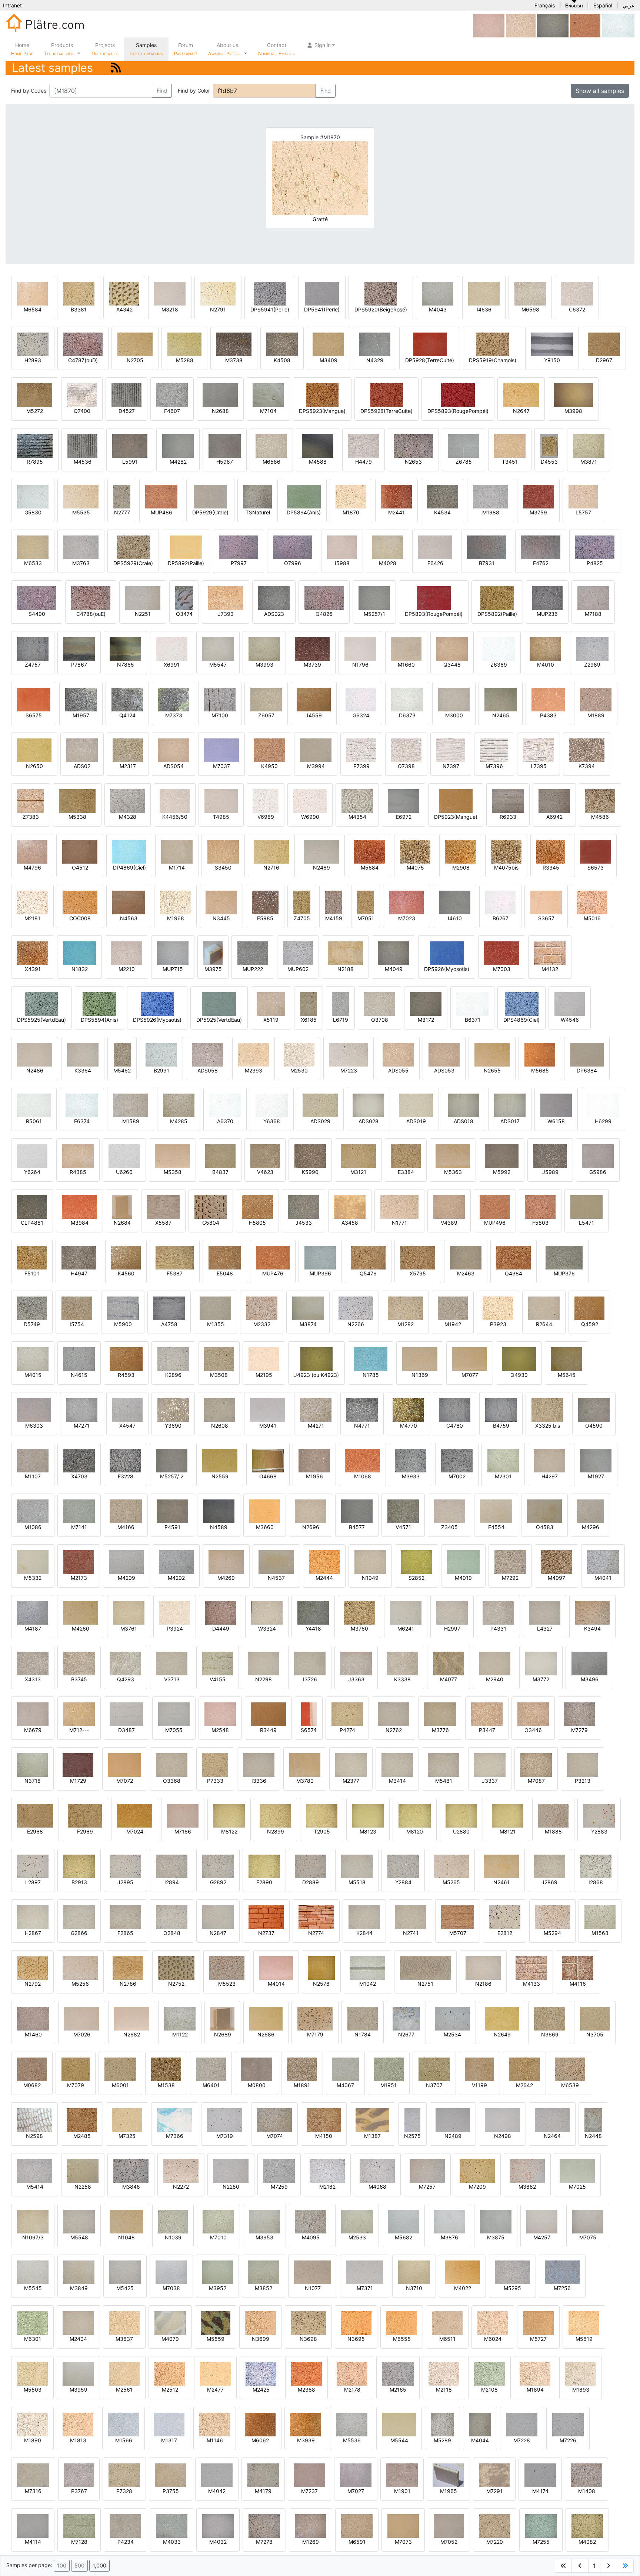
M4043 (438, 309)
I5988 (342, 563)
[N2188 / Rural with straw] (345, 953)
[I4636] (484, 293)
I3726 (310, 1679)
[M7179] (315, 2018)
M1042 (368, 1984)
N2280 (231, 2187)
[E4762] (541, 547)
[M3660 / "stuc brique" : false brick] (265, 1511)
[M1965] (448, 2475)
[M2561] (124, 2373)
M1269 (311, 2542)
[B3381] (79, 293)
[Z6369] (499, 648)
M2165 (398, 2390)
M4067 (345, 2085)
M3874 (308, 1324)
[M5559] (216, 2323)
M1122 (180, 2034)
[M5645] (566, 1359)
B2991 (161, 1070)
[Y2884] (403, 1866)
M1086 (33, 1527)
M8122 (229, 1831)
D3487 (126, 1730)
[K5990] (310, 1156)
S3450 (223, 867)
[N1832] (79, 953)
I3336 (259, 1781)
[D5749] (32, 1308)
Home (22, 49)
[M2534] (452, 2018)
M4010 (546, 665)
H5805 (257, 1223)
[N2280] (231, 2170)
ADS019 (416, 1121)
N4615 (79, 1375)
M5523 (227, 1984)
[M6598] (530, 293)
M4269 (226, 1578)
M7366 (175, 2136)
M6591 (357, 2542)
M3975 (213, 969)
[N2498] (502, 2120)
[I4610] (455, 902)
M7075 (588, 2237)
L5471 (586, 1223)
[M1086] (33, 1511)
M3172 (426, 1020)
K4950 (269, 766)
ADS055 (398, 1070)
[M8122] (229, 1815)
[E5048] (225, 1257)
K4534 (442, 512)
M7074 (275, 2136)
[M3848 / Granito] (131, 2170)
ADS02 (82, 766)
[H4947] (79, 1257)
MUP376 (564, 1273)
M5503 (33, 2390)
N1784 (363, 2034)
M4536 (83, 462)
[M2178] (352, 2373)
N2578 (321, 1984)
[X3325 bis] (547, 1409)
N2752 (176, 1984)
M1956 (314, 1476)
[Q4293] (125, 1663)
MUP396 (320, 1273)
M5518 (357, 1882)
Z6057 (266, 715)
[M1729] (78, 1764)
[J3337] (490, 1764)
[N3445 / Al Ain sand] (221, 902)
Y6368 (272, 1121)
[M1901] (402, 2475)
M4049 (394, 969)
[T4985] (221, 800)
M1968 (176, 918)
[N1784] (363, 2018)
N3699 (261, 2339)
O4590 (594, 1426)
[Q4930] (519, 1359)
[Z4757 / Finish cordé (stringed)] (33, 648)
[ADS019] (416, 1105)
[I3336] (259, 1764)
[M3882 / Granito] (527, 2170)
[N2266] (356, 1308)
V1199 (479, 2085)
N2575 (412, 2136)
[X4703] (79, 1460)
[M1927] (596, 1460)
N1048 (126, 2237)
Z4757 (33, 665)
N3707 (434, 2085)
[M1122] (180, 2018)
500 (79, 2565)
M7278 (264, 2542)
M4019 (463, 1578)
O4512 (80, 867)
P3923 (498, 1324)
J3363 (356, 1679)
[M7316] (33, 2475)
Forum (186, 49)
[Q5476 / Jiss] (368, 1257)
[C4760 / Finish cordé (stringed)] (455, 1409)
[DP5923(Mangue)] (456, 800)
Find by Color (194, 91)
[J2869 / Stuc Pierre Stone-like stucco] (549, 1866)
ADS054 (174, 766)
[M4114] (33, 2525)
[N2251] (143, 598)
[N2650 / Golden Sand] (34, 750)
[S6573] (595, 851)
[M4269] (226, 1561)
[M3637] (124, 2323)
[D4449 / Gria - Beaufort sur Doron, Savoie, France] (221, 1612)
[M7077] (470, 1359)
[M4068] (377, 2170)
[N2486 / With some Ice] (35, 1054)
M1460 (33, 2034)
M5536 (352, 2440)
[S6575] (34, 699)
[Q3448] (452, 648)
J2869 (549, 1882)
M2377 (351, 1781)
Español (603, 5)
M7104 (268, 411)
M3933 (411, 1476)
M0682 (32, 2085)
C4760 (455, 1426)
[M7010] (218, 2221)
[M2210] (126, 953)
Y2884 (403, 1882)
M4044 (480, 2440)
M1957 (81, 715)
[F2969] (85, 1815)
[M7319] (225, 2120)
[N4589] (219, 1511)
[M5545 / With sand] (33, 2272)
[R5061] (34, 1105)
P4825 (595, 563)
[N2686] (266, 2018)
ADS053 (444, 1070)
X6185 (309, 1020)
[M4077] (449, 1663)
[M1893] (581, 2373)
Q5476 (368, 1273)
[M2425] (261, 2373)
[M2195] (264, 1359)
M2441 (396, 512)
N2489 (453, 2136)
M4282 (178, 462)
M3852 (264, 2288)
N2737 (266, 1933)
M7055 (174, 1730)
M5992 (502, 1172)
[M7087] (536, 1764)
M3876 (449, 2237)
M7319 (225, 2136)
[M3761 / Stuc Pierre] (129, 1612)
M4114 (33, 2542)
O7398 (406, 766)
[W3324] (267, 1612)
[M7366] (175, 2120)
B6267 (501, 918)
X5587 (163, 1223)
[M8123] (368, 1815)
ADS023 (274, 614)
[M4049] (553, 25)
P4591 (172, 1527)
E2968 (35, 1831)
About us (226, 49)
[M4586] (600, 800)
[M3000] (454, 699)
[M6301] (32, 2323)
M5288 (185, 360)
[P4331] (498, 1612)
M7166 (183, 1831)
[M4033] (172, 2525)
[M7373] (174, 699)
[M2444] (324, 1561)
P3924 (175, 1629)
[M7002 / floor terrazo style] (457, 1460)
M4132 (550, 969)
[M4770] (408, 1409)
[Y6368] (272, 1105)
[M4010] (545, 648)
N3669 (550, 2034)
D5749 (32, 1324)
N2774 (316, 1933)
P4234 (126, 2542)
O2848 (172, 1933)
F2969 (85, 1831)
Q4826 (324, 614)
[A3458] (350, 1206)
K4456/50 (175, 817)
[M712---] (79, 1714)
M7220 (495, 2542)
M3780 (305, 1781)
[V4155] (218, 1663)
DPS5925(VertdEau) (41, 1020)
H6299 (603, 1121)
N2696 (311, 1527)
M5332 (33, 1578)
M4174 (540, 2491)
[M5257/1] (374, 598)
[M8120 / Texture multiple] (415, 1815)
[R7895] (35, 445)
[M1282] (405, 1308)
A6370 (225, 1121)
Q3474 (184, 614)
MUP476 (273, 1273)
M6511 (447, 2339)
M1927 (596, 1476)
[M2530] (299, 1054)
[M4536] (82, 445)
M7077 (470, 1375)
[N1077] (313, 2272)
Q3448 (452, 665)
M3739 (312, 665)
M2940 (495, 1679)
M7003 (502, 969)
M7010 (218, 2237)
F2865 (125, 1933)
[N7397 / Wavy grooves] (451, 750)
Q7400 (82, 411)
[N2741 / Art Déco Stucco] (411, 1917)
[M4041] (603, 1561)
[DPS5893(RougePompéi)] (458, 395)
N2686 (266, 2034)
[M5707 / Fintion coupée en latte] (458, 1917)
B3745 (79, 1679)
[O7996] (293, 547)
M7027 (356, 2491)
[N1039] (173, 2221)
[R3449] (268, 1714)
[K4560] (126, 1257)
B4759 (501, 1426)
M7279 (579, 1730)
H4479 (364, 462)
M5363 (453, 1172)
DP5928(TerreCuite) (430, 360)
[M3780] (305, 1764)
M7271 (82, 1426)
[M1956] (314, 1460)
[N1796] (360, 648)
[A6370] (225, 1105)
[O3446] (533, 1714)
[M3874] (308, 1308)
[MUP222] (253, 953)
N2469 (321, 867)
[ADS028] (368, 1105)
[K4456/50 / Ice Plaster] (175, 800)
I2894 (172, 1882)
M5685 (540, 1070)
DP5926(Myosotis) (447, 969)
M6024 (493, 2339)
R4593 (126, 1375)
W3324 (267, 1629)
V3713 (172, 1679)
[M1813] (78, 2424)
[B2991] (161, 1054)
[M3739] (312, 648)
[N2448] (593, 2120)
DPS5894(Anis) (99, 1020)
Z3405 (449, 1527)
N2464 (552, 2136)
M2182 (327, 2187)
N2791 (218, 309)
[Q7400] (82, 395)
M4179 (263, 2491)
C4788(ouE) (91, 614)
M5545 (33, 2288)
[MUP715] (173, 953)
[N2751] (425, 1967)
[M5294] (552, 1917)
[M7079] (76, 2069)
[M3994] (316, 750)
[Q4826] (324, 598)
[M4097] (556, 1561)
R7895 (35, 462)
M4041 (603, 1578)
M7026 (82, 2034)
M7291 (494, 2491)
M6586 (271, 462)
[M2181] (32, 902)
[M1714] (177, 851)
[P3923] (498, 1308)
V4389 (449, 1223)
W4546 (570, 1020)
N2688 (220, 411)
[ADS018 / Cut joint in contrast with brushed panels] (464, 1105)
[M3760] (359, 1612)
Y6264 (32, 1172)
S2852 (416, 1578)
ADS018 (464, 1121)
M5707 (458, 1933)
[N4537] (276, 1561)
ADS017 (510, 1121)
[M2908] (461, 851)
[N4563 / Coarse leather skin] (129, 902)
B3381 (79, 309)
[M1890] (32, 2424)
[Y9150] (552, 344)
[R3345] (551, 851)
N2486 (35, 1070)
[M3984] (79, 1206)
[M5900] (123, 1308)
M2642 (524, 2085)
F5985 (265, 918)
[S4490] (37, 598)
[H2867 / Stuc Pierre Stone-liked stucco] (33, 1917)
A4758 (169, 1324)
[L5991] (130, 445)
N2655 (492, 1070)
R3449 (268, 1730)
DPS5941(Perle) (270, 309)
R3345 (551, 867)
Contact (277, 49)
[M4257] (542, 2221)
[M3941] (268, 1409)
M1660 (406, 665)
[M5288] (184, 344)
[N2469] (321, 851)
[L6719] (340, 1003)
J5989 (550, 1172)
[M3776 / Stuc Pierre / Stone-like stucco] (440, 1714)
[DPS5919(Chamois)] (493, 344)
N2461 (501, 1882)
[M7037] (221, 750)
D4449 (221, 1629)
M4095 (311, 2237)
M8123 (368, 1831)
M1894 (535, 2390)
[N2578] (321, 1967)
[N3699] (261, 2323)
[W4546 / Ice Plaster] (570, 1003)
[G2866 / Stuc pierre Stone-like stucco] (79, 1917)
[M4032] (218, 2525)
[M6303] (34, 1409)
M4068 (377, 2187)
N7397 (451, 766)
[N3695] (356, 2323)
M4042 (217, 2491)
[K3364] (83, 1054)
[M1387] (372, 2120)
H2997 (452, 1629)
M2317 (128, 766)
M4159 (334, 918)
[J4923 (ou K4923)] (316, 1359)
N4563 (129, 918)
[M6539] (570, 2069)
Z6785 (464, 462)
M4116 (578, 1984)
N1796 (360, 665)
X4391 (33, 969)
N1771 (399, 1223)
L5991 (130, 462)
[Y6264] (32, 1156)
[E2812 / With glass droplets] (505, 1917)
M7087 (536, 1781)
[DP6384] (587, 1054)
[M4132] (550, 953)
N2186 (483, 1984)
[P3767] (79, 2475)
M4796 (32, 867)
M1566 (124, 2440)
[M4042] (217, 2475)
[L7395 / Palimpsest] (539, 750)
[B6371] (472, 1003)
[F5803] (540, 1206)
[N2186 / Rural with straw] (483, 1967)
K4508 (282, 360)
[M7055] (174, 1714)
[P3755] (171, 2475)
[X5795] (418, 1257)
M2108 (489, 2390)
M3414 (397, 1781)
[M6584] (33, 293)
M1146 (215, 2440)
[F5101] (32, 1257)
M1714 (177, 867)
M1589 (131, 1121)
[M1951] (389, 2069)
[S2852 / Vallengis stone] (416, 1561)
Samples (146, 49)
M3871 (589, 462)
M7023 (407, 918)
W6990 (310, 817)
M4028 (388, 563)
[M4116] (578, 1967)
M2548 (220, 1730)
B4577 (357, 1527)
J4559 (314, 715)
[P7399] (361, 750)
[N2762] (394, 1714)
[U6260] (124, 1156)
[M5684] (369, 851)
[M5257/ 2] (172, 1460)
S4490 (37, 614)
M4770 (409, 1426)
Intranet (12, 5)
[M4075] (415, 851)
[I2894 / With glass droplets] (172, 1866)
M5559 (216, 2339)
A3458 (350, 1223)
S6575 (34, 715)
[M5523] (227, 1967)
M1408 (587, 2491)
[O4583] (544, 1511)
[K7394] (587, 750)
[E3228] (125, 1460)
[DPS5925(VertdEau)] (41, 1003)
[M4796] (32, 851)
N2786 (128, 1984)
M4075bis (506, 867)
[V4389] (449, 1206)
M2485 (82, 2136)
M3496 (590, 1679)
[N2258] (83, 2170)
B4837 (220, 1172)
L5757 (583, 512)
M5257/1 (374, 614)
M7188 (593, 614)
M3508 (219, 1375)
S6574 (309, 1730)
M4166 (126, 1527)
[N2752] (176, 1967)
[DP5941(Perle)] (322, 293)
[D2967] (604, 344)
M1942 (453, 1324)
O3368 (172, 1781)
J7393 (226, 614)
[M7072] (125, 1764)
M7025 (577, 2187)
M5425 (125, 2288)
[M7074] (274, 2120)
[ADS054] (174, 750)
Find (162, 91)
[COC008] (80, 902)
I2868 (596, 1882)
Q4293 (126, 1679)
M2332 (262, 1324)
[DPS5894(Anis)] (99, 1003)
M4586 (600, 817)
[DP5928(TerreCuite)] (430, 344)
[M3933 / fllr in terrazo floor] (411, 1460)
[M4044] (480, 2424)
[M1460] (33, 2018)
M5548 (79, 2237)
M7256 (562, 2288)
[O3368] (172, 1764)
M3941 (268, 1426)
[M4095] (311, 2221)
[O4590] (594, 1409)
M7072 (125, 1781)
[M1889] (596, 699)
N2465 (501, 715)
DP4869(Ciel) (129, 867)
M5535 (81, 512)
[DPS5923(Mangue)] (322, 395)
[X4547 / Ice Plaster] (127, 1409)
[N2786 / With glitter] (128, 1967)
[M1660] (406, 648)
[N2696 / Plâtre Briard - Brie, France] (311, 1511)
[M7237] (309, 2475)
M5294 (552, 1933)
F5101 (32, 1273)
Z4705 (302, 918)
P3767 (79, 2491)
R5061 (34, 1121)
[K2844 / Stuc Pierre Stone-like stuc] (364, 1917)
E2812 (505, 1933)
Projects (105, 49)
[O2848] (172, 1917)
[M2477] (215, 2373)
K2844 (364, 1933)
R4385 (78, 1172)
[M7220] (495, 2525)
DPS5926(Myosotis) (157, 1020)
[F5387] (175, 1257)
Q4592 (590, 1324)
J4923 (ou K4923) (316, 1375)
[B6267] (500, 902)
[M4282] (178, 445)
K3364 (83, 1070)
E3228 (126, 1476)
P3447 (487, 1730)
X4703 (79, 1476)
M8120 (415, 1831)
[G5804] (211, 1206)
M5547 (218, 665)
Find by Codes (29, 91)
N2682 (132, 2034)
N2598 (34, 2136)
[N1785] (371, 1359)
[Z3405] (449, 1511)
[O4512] (80, 851)
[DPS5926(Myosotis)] (157, 1003)
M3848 (131, 2187)
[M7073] (403, 2525)
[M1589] (131, 1105)
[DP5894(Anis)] (304, 496)
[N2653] (413, 445)
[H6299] (603, 1105)
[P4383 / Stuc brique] (548, 699)
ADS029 (320, 1121)
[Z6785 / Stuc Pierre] (464, 445)
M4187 (33, 1629)
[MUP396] (320, 1257)
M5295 (512, 2288)
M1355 (216, 1324)
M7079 (76, 2085)
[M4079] (170, 2323)
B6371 (473, 1020)
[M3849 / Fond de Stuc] (79, 2272)
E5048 (225, 1273)
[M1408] (586, 2475)
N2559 (220, 1476)
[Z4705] (302, 902)
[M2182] (327, 2170)
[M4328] (128, 800)
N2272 (181, 2187)
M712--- (79, 1730)
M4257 (542, 2237)
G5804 (211, 1223)
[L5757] (521, 25)
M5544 (399, 2440)
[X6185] (309, 1003)
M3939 (306, 2440)
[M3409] (328, 344)
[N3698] (308, 2323)
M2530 (299, 1070)
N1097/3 (33, 2237)
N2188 (346, 969)
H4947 (79, 1273)
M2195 (264, 1375)
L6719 (341, 1020)
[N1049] (370, 1561)
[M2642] (524, 2069)
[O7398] (406, 750)
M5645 (567, 1375)
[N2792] (32, 1967)
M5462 (122, 1070)
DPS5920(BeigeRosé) (381, 309)
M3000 (454, 715)
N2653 (413, 462)
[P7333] (215, 1764)
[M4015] (33, 1359)
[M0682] (32, 2069)
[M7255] (541, 2525)
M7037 (221, 766)
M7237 (309, 2491)
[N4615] (79, 1359)
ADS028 (369, 1121)
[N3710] (414, 2272)
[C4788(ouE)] (91, 598)
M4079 (170, 2339)
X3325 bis (548, 1426)
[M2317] (128, 750)
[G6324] (361, 699)
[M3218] (170, 293)
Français (545, 5)
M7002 (457, 1476)
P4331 (498, 1629)
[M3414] (397, 1764)
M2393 (254, 1070)
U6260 (124, 1172)
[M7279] (579, 1714)
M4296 (591, 1527)
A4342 (124, 309)
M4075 (415, 867)
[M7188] (593, 598)
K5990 (310, 1172)
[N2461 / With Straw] (501, 1866)
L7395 (539, 766)
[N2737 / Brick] (266, 1917)
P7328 (124, 2491)
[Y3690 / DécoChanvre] (173, 1409)
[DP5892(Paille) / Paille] (186, 547)
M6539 (570, 2085)
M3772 (541, 1679)
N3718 (33, 1781)
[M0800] (256, 2069)
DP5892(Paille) (186, 563)
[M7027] (356, 2475)
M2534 (452, 2034)
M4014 (276, 1984)
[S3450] (223, 851)
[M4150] (324, 2120)
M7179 (315, 2034)
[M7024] (135, 1815)
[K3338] (402, 1663)
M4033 (172, 2542)
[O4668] (268, 1460)
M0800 (257, 2085)
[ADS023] (274, 598)
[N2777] (122, 496)
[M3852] (264, 2272)
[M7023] (406, 902)
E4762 (541, 563)
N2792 (33, 1984)
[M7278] (264, 2525)
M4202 (176, 1578)
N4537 (276, 1578)
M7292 (510, 1578)
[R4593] (126, 1359)
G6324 (361, 715)
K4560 (126, 1273)
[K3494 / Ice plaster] (592, 1612)
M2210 (127, 969)
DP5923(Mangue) (456, 817)
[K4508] (282, 344)
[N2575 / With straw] (412, 2120)
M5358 (173, 1172)
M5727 (538, 2339)
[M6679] (33, 1714)
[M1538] (166, 2069)
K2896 (173, 1375)
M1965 (449, 2491)
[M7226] (568, 2424)
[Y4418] (313, 1612)
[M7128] (79, 2525)
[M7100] (220, 699)
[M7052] (449, 2525)
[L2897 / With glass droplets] (33, 1866)
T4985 (221, 817)
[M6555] (402, 2323)
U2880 (461, 1831)
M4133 (531, 1984)
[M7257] (427, 2170)
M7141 (79, 1527)
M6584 (33, 309)
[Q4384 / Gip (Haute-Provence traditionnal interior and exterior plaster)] (514, 1257)
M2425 (261, 2390)
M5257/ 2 (172, 1476)
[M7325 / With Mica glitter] (127, 2120)
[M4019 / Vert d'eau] (463, 1561)
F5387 (175, 1273)
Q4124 (127, 715)
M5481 (444, 1781)
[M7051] (366, 902)
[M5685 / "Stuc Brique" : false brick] (540, 1054)
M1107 (33, 1476)
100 (62, 2565)
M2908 (461, 867)
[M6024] (493, 2323)
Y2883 (599, 1831)
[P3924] (175, 1612)
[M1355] (215, 1308)
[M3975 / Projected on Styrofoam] (213, 953)
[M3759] (538, 496)
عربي (629, 5)
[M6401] (211, 2069)
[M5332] (33, 1561)
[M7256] (562, 2272)
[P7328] (124, 2475)
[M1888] (553, 1815)
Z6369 (499, 665)
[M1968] (175, 902)
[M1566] (124, 2424)
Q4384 (514, 1273)
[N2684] (122, 1206)
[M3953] (264, 2221)
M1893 (581, 2390)
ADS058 (208, 1070)
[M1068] (362, 1460)
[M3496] (589, 1663)
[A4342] (124, 293)
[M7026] (82, 2018)
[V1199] (479, 2069)
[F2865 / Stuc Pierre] (125, 1917)
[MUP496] (585, 25)
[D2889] (311, 1866)
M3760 (359, 1629)
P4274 (347, 1730)
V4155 (218, 1679)
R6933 (508, 817)
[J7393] (226, 598)
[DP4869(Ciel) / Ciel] (129, 851)
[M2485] (82, 2120)
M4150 (324, 2136)
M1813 (78, 2440)
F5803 (540, 1223)
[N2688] (220, 395)
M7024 (135, 1831)
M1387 (372, 2136)
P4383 (548, 715)
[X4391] (33, 953)
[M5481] (444, 1764)
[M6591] (357, 2525)
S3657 (546, 918)
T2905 (322, 1831)
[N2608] (219, 1409)
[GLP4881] (32, 1206)
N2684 (122, 1223)
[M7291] (494, 2475)
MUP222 (253, 969)
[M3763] (81, 547)
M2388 (306, 2390)
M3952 (218, 2288)
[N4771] (362, 1409)
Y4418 (313, 1629)
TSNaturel (258, 512)
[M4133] (531, 1967)
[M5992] (502, 1156)
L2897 (33, 1882)
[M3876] (449, 2221)
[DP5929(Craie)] (210, 496)
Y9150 (552, 360)
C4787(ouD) (83, 360)
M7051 (366, 918)
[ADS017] (510, 1105)
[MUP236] (547, 598)
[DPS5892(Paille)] (497, 598)
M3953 (264, 2237)
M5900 (123, 1324)
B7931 (487, 563)
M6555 (402, 2339)
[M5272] (35, 395)
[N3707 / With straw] (434, 2069)
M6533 (33, 563)
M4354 (357, 817)
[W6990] (310, 800)
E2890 (264, 1882)
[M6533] (33, 547)
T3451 (510, 462)
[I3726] (310, 1663)
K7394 (587, 766)
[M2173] (79, 1561)
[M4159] (334, 902)
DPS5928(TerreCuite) (386, 411)
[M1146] (215, 2424)
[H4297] (549, 1460)
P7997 (239, 563)
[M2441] (396, 496)
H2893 (33, 360)
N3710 (414, 2288)
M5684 (370, 867)
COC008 (80, 918)
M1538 (166, 2085)
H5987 (225, 462)
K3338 (402, 1679)
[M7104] (268, 395)
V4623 (265, 1172)
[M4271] (316, 1409)
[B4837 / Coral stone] (220, 1156)
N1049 (370, 1578)
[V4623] (265, 1156)
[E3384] (406, 1156)
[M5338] (77, 800)
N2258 (83, 2187)
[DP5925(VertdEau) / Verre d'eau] (219, 1003)
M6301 (33, 2339)
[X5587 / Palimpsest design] (163, 1206)
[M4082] (587, 2525)
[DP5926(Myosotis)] (447, 953)
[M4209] (126, 1561)
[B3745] (79, 1663)
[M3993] (264, 648)
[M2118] (444, 2373)
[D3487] (126, 1714)
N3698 (308, 2339)
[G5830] (33, 496)
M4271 (316, 1426)
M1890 (33, 2440)
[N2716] (271, 851)
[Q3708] (379, 1003)
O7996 (293, 563)
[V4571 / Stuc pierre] (403, 1511)
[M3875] (496, 2221)
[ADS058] (208, 1054)
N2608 (220, 1426)
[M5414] (35, 2170)
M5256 (80, 1984)
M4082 (587, 2542)
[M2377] (351, 1764)
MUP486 (161, 512)
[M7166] (183, 1815)
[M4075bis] (506, 851)
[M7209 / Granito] (477, 2170)
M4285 (179, 1121)
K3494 (592, 1629)
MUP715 (173, 969)
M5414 (35, 2187)
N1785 (371, 1375)
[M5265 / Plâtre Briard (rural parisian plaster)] (451, 1866)
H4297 (550, 1476)
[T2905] (322, 1815)
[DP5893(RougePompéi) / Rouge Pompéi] (434, 598)
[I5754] (77, 1308)
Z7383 (31, 817)
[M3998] (573, 395)
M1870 (351, 512)
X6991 (172, 665)
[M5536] (352, 2424)
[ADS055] (398, 1054)
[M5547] (218, 648)
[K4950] (269, 750)
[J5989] (550, 1156)
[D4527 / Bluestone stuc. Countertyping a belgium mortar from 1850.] (126, 395)
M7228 (522, 2440)
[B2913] (79, 1866)
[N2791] (218, 293)
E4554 (496, 1527)
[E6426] (435, 547)
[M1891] (302, 2069)
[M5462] (122, 1054)
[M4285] (179, 1105)
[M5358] (172, 1156)
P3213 (583, 1781)
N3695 (356, 2339)
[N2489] (453, 2120)
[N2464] (552, 2120)
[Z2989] (592, 648)
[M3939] (306, 2424)
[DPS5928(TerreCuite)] (387, 395)
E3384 (406, 1172)
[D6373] (407, 699)
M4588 (318, 462)
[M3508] (219, 1359)
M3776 (440, 1730)
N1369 (420, 1375)
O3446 (533, 1730)
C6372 (577, 309)
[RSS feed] (116, 68)
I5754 (77, 1324)
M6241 (406, 1629)
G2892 (218, 1882)
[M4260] (81, 1612)
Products (59, 49)
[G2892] (218, 1866)
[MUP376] (564, 1257)
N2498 (503, 2136)
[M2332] (262, 1308)
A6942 (554, 817)
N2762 (394, 1730)
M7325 (127, 2136)
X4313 (33, 1679)
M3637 (124, 2339)
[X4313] (33, 1663)
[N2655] (492, 1054)
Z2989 (592, 665)
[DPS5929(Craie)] (133, 547)
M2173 (79, 1578)
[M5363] (453, 1156)
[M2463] (466, 1257)
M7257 (427, 2187)
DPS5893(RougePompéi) (458, 411)
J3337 (490, 1781)
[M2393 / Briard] (254, 1054)
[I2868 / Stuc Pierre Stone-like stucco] (596, 1866)
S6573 (596, 867)
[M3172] (426, 1003)
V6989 (266, 817)
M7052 (449, 2542)
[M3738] (234, 344)
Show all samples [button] (600, 91)
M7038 (171, 2288)
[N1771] (399, 1206)
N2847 (218, 1933)
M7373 (174, 715)
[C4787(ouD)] (83, 344)
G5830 (33, 512)
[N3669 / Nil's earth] (549, 2018)
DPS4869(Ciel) (521, 1020)
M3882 (527, 2187)
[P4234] (125, 2525)
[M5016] (592, 902)
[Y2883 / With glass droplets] (599, 1815)
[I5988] (342, 547)
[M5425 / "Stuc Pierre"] (125, 2272)
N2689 (223, 2034)
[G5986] (598, 1156)
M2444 (324, 1578)
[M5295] (512, 2272)
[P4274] (347, 1714)
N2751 (425, 1984)
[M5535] (81, 496)
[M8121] (508, 1815)
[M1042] (367, 1967)
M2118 (444, 2390)
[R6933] (508, 800)
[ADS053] (444, 1054)
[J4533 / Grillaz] (304, 1206)
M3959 (79, 2390)
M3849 (79, 2288)
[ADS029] (320, 1105)
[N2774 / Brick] (316, 1917)
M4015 (33, 1375)
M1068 (363, 1476)
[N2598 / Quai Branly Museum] (34, 2120)
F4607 (172, 411)
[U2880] (461, 1815)
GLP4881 (32, 1223)
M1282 (406, 1324)
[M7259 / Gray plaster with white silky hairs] (279, 2170)
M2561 (124, 2390)
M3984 (80, 1223)
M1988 (491, 512)
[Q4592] (589, 1308)
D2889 (311, 1882)
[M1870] (351, 496)
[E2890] (264, 1866)
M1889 (596, 715)
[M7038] (171, 2272)
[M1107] (33, 1460)
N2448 (593, 2136)
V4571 (403, 1527)
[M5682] (403, 2221)
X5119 (271, 1020)
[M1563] (600, 1917)
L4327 (545, 1629)
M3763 (81, 563)
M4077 (449, 1679)
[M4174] (540, 2475)
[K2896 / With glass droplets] (173, 1359)
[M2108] (489, 2373)
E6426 (435, 563)
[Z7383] (31, 800)
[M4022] (462, 2272)
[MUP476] (273, 1257)
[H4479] (364, 445)
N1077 (313, 2288)
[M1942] (453, 1308)
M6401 (211, 2085)
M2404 (78, 2339)
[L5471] (586, 1206)
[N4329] (375, 344)
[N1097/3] (33, 2221)
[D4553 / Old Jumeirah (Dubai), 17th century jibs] (549, 445)
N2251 (143, 614)
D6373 (407, 715)
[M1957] (81, 699)
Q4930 (519, 1375)
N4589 (219, 1527)
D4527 (127, 411)
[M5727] (538, 2323)
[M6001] (120, 2069)
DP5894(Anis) (304, 512)
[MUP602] (298, 953)
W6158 (556, 1121)
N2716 (271, 867)
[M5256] (80, 1967)
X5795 (418, 1273)
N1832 (80, 969)
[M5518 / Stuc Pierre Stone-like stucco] (357, 1866)
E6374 (82, 1121)
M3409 (329, 360)
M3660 (265, 1527)
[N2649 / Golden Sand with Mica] (502, 2018)
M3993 (264, 665)
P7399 (361, 766)
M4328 (128, 817)
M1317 (169, 2440)
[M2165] (398, 2373)
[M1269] (311, 2525)
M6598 (530, 309)
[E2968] (35, 1815)
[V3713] (172, 1663)
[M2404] (78, 2323)
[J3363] (356, 1663)
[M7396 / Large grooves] (494, 750)
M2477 (215, 2390)
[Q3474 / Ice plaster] (184, 598)
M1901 (402, 2491)
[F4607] (172, 395)
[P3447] (487, 1714)
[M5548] (79, 2221)
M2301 (503, 1476)
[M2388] (306, 2373)
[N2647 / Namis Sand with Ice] (521, 395)
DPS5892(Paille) (497, 614)
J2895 (125, 1882)
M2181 (32, 918)
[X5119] (271, 1003)
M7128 (79, 2542)
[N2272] (181, 2170)
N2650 (34, 766)
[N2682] (132, 2018)
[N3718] (32, 1764)
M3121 (358, 1172)
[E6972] (404, 800)
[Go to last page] (625, 2566)
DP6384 (587, 1070)
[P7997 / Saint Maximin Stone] (239, 547)
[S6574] (309, 1714)
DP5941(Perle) (322, 309)
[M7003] (502, 953)
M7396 (494, 766)
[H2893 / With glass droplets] (33, 344)
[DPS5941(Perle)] (270, 293)
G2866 (79, 1933)
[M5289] (442, 2424)
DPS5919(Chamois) (493, 360)
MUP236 (547, 614)
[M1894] (535, 2373)
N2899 (276, 1831)
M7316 (33, 2491)
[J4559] (314, 699)
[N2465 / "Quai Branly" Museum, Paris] (501, 699)
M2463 (466, 1273)
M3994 (316, 766)
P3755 (171, 2491)
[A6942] (554, 800)
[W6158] (556, 1105)
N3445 (221, 918)
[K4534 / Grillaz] (442, 496)
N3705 (595, 2034)
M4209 (126, 1578)
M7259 (279, 2187)
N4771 (362, 1426)
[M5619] (584, 2323)
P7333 (215, 1781)
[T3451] (510, 445)
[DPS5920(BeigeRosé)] (381, 293)
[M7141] (79, 1511)
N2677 (406, 2034)
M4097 (556, 1578)
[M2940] (495, 1663)
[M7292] (510, 1561)
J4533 (304, 1223)
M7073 (403, 2542)
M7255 (541, 2542)
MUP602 (298, 969)
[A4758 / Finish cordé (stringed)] (169, 1308)
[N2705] (135, 344)
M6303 (34, 1426)
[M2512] (170, 2373)
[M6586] (271, 445)
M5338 (77, 817)
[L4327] (545, 1612)
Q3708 (380, 1020)
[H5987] (225, 445)
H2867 (33, 1933)
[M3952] (217, 2272)
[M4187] (33, 1612)
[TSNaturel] (258, 496)
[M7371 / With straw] (365, 2272)
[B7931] (487, 547)
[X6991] (172, 648)
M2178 (352, 2390)
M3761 (129, 1629)
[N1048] (126, 2221)
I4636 (484, 309)
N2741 (411, 1933)
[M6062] (260, 2424)
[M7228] (522, 2424)
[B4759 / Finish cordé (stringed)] (501, 1409)
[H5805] (257, 1206)
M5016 (592, 918)
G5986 (598, 1172)
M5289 (442, 2440)
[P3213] (582, 1764)
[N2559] (220, 1460)
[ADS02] (82, 750)
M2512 (170, 2390)
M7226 (568, 2440)
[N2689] (222, 2018)
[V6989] (266, 800)
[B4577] (357, 1511)
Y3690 (173, 1426)
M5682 (404, 2237)
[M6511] (447, 2323)
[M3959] (78, 2373)
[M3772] (541, 1663)
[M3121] (358, 1156)
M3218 (170, 309)
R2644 (544, 1324)
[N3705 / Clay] (595, 2018)
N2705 (135, 360)
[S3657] (546, 902)
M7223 (349, 1070)
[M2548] (489, 25)
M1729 (78, 1781)
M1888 (553, 1831)
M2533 (357, 2237)
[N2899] (275, 1815)
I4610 (455, 918)
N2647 (521, 411)
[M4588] (318, 445)
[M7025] (577, 2170)
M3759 (538, 512)
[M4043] (438, 293)
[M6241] (406, 1612)
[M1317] (169, 2424)
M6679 (33, 1730)
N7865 (126, 665)
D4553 (549, 462)
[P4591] (172, 1511)
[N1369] (420, 1359)
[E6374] (618, 25)
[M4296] (590, 1511)
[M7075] (588, 2221)
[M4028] (388, 547)
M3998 (573, 411)
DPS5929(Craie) (133, 563)
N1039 (173, 2237)
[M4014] (276, 1967)
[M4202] (176, 1561)
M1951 (389, 2085)
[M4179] (263, 2475)
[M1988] (491, 496)
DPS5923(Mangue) (322, 411)
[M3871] (589, 445)
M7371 (365, 2288)
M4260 (81, 1629)
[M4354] (357, 800)
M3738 (234, 360)
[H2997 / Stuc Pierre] (452, 1612)
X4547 (127, 1426)
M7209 (477, 2187)
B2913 (79, 1882)
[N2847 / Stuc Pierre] (218, 1917)
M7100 (220, 715)
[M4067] (345, 2069)
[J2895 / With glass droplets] (125, 1866)
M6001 (120, 2085)
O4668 (268, 1476)
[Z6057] (266, 699)
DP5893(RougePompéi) (434, 614)
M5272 (35, 411)
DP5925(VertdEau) (219, 1020)
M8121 (508, 1831)
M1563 (600, 1933)
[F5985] (265, 902)
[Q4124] (127, 699)
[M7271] (82, 1409)
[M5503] (32, 2373)
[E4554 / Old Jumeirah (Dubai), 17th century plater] (496, 1511)
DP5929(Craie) (210, 512)
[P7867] (79, 648)
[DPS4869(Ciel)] (522, 1003)
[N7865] (125, 648)
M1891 (302, 2085)
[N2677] (406, 2018)
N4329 (375, 360)
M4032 (218, 2542)
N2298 (264, 1679)
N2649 (502, 2034)
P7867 (79, 665)
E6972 (404, 817)
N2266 (356, 1324)
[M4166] (126, 1511)
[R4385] (78, 1156)
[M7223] (349, 1054)
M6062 (260, 2440)
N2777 (122, 512)
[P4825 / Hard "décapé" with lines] (595, 547)
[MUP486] (161, 496)
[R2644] (544, 1308)
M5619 (584, 2339)
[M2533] (357, 2221)
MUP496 (495, 1223)
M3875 (496, 2237)
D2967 (604, 360)
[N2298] (264, 1663)
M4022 (463, 2288)
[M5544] (399, 2424)
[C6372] (577, 293)
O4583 (545, 1527)
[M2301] (503, 1460)
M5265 (451, 1882)
